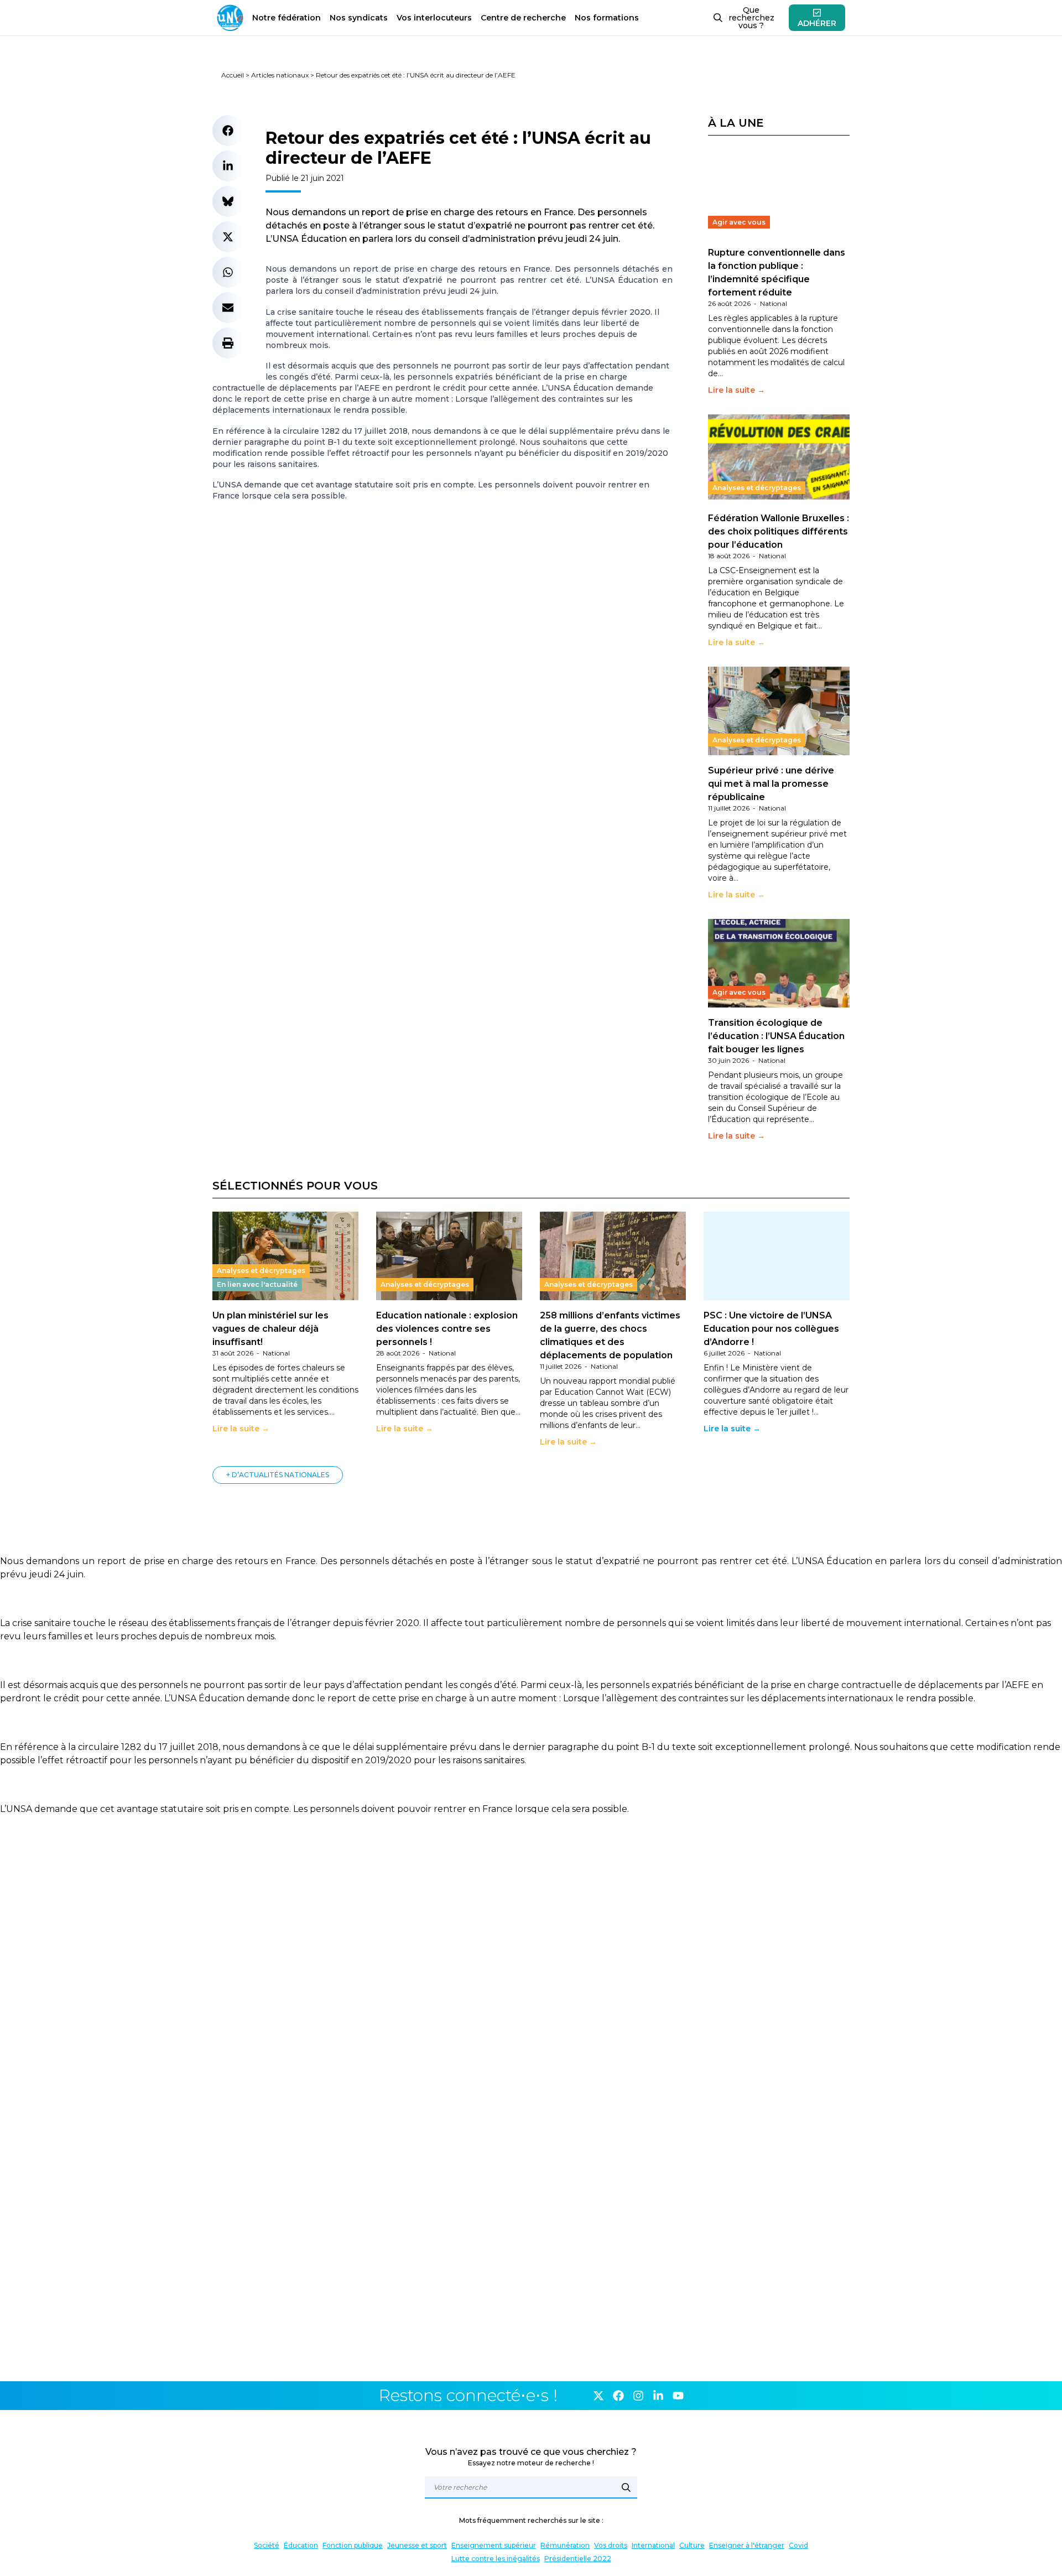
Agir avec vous (739, 222)
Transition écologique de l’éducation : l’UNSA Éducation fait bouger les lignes (776, 1036)
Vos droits (611, 2545)
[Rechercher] (626, 2487)
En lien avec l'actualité (257, 1284)
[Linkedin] (658, 2396)
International (653, 2545)
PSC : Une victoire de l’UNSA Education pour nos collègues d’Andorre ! (771, 1329)
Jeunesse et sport (417, 2545)
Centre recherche (523, 18)
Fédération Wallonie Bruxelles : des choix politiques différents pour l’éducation (779, 531)
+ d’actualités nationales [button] (278, 1475)
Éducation (301, 2545)
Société (267, 2545)
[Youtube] (678, 2396)
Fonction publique (353, 2545)
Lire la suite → (736, 390)
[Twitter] (598, 2396)
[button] (228, 131)
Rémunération (565, 2545)
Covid (798, 2545)
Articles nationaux (280, 75)
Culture (692, 2545)
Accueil (233, 75)
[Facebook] (618, 2396)
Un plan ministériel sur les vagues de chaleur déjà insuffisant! (270, 1329)
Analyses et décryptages (757, 488)
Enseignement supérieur (494, 2545)
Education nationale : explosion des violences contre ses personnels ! (447, 1329)
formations (607, 18)
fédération (287, 18)
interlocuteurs (434, 18)
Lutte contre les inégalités (496, 2559)
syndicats (359, 18)
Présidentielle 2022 (578, 2559)
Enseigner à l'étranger (747, 2545)
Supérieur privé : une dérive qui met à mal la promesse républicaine (771, 784)
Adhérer (817, 23)
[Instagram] (638, 2396)
